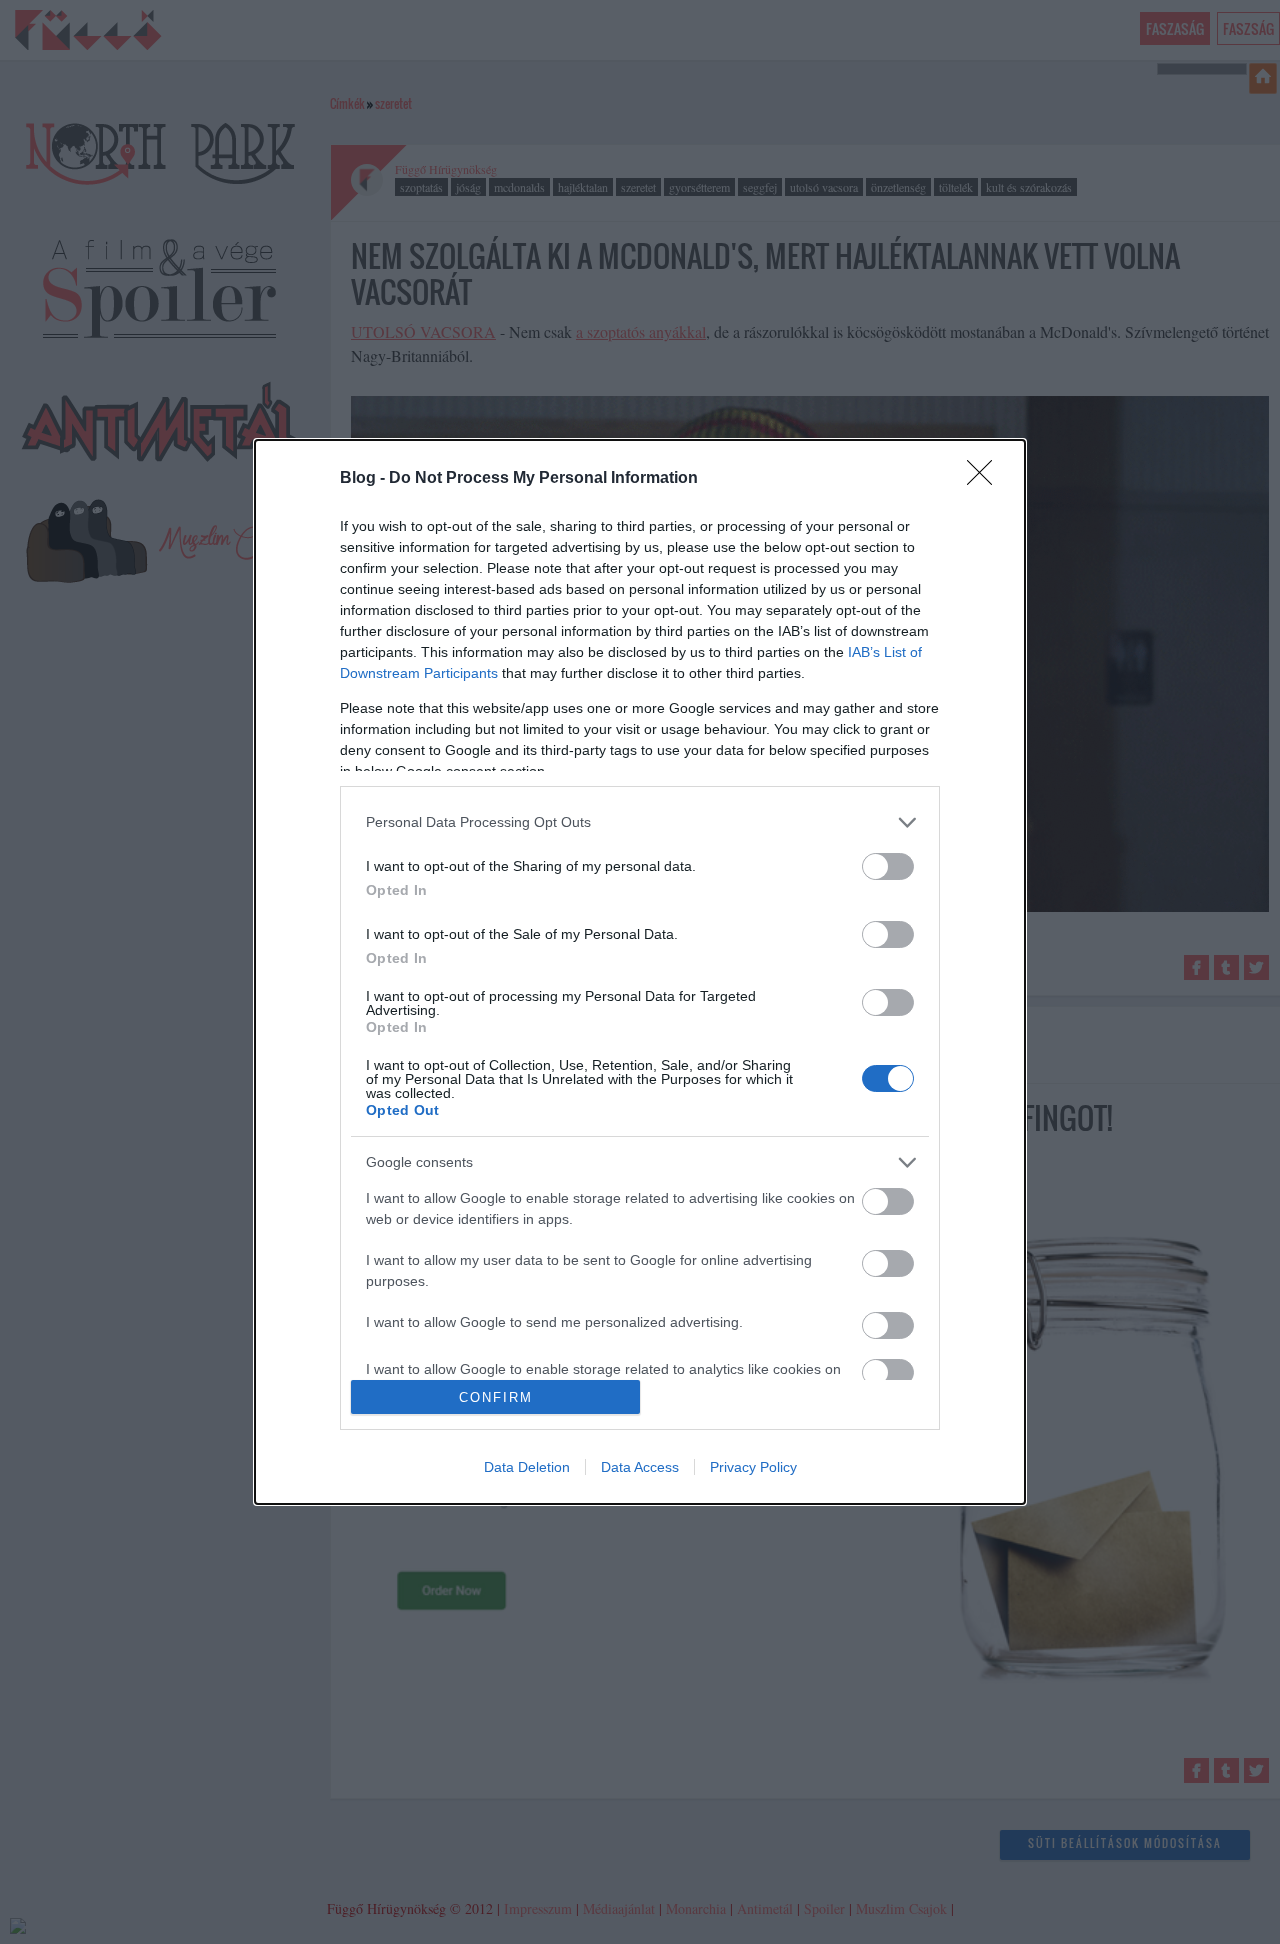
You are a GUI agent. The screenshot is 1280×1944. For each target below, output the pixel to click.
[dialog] (640, 972)
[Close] (986, 479)
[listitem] (640, 822)
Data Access (640, 1467)
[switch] (888, 866)
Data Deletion (527, 1467)
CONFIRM (496, 1397)
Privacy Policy (753, 1467)
